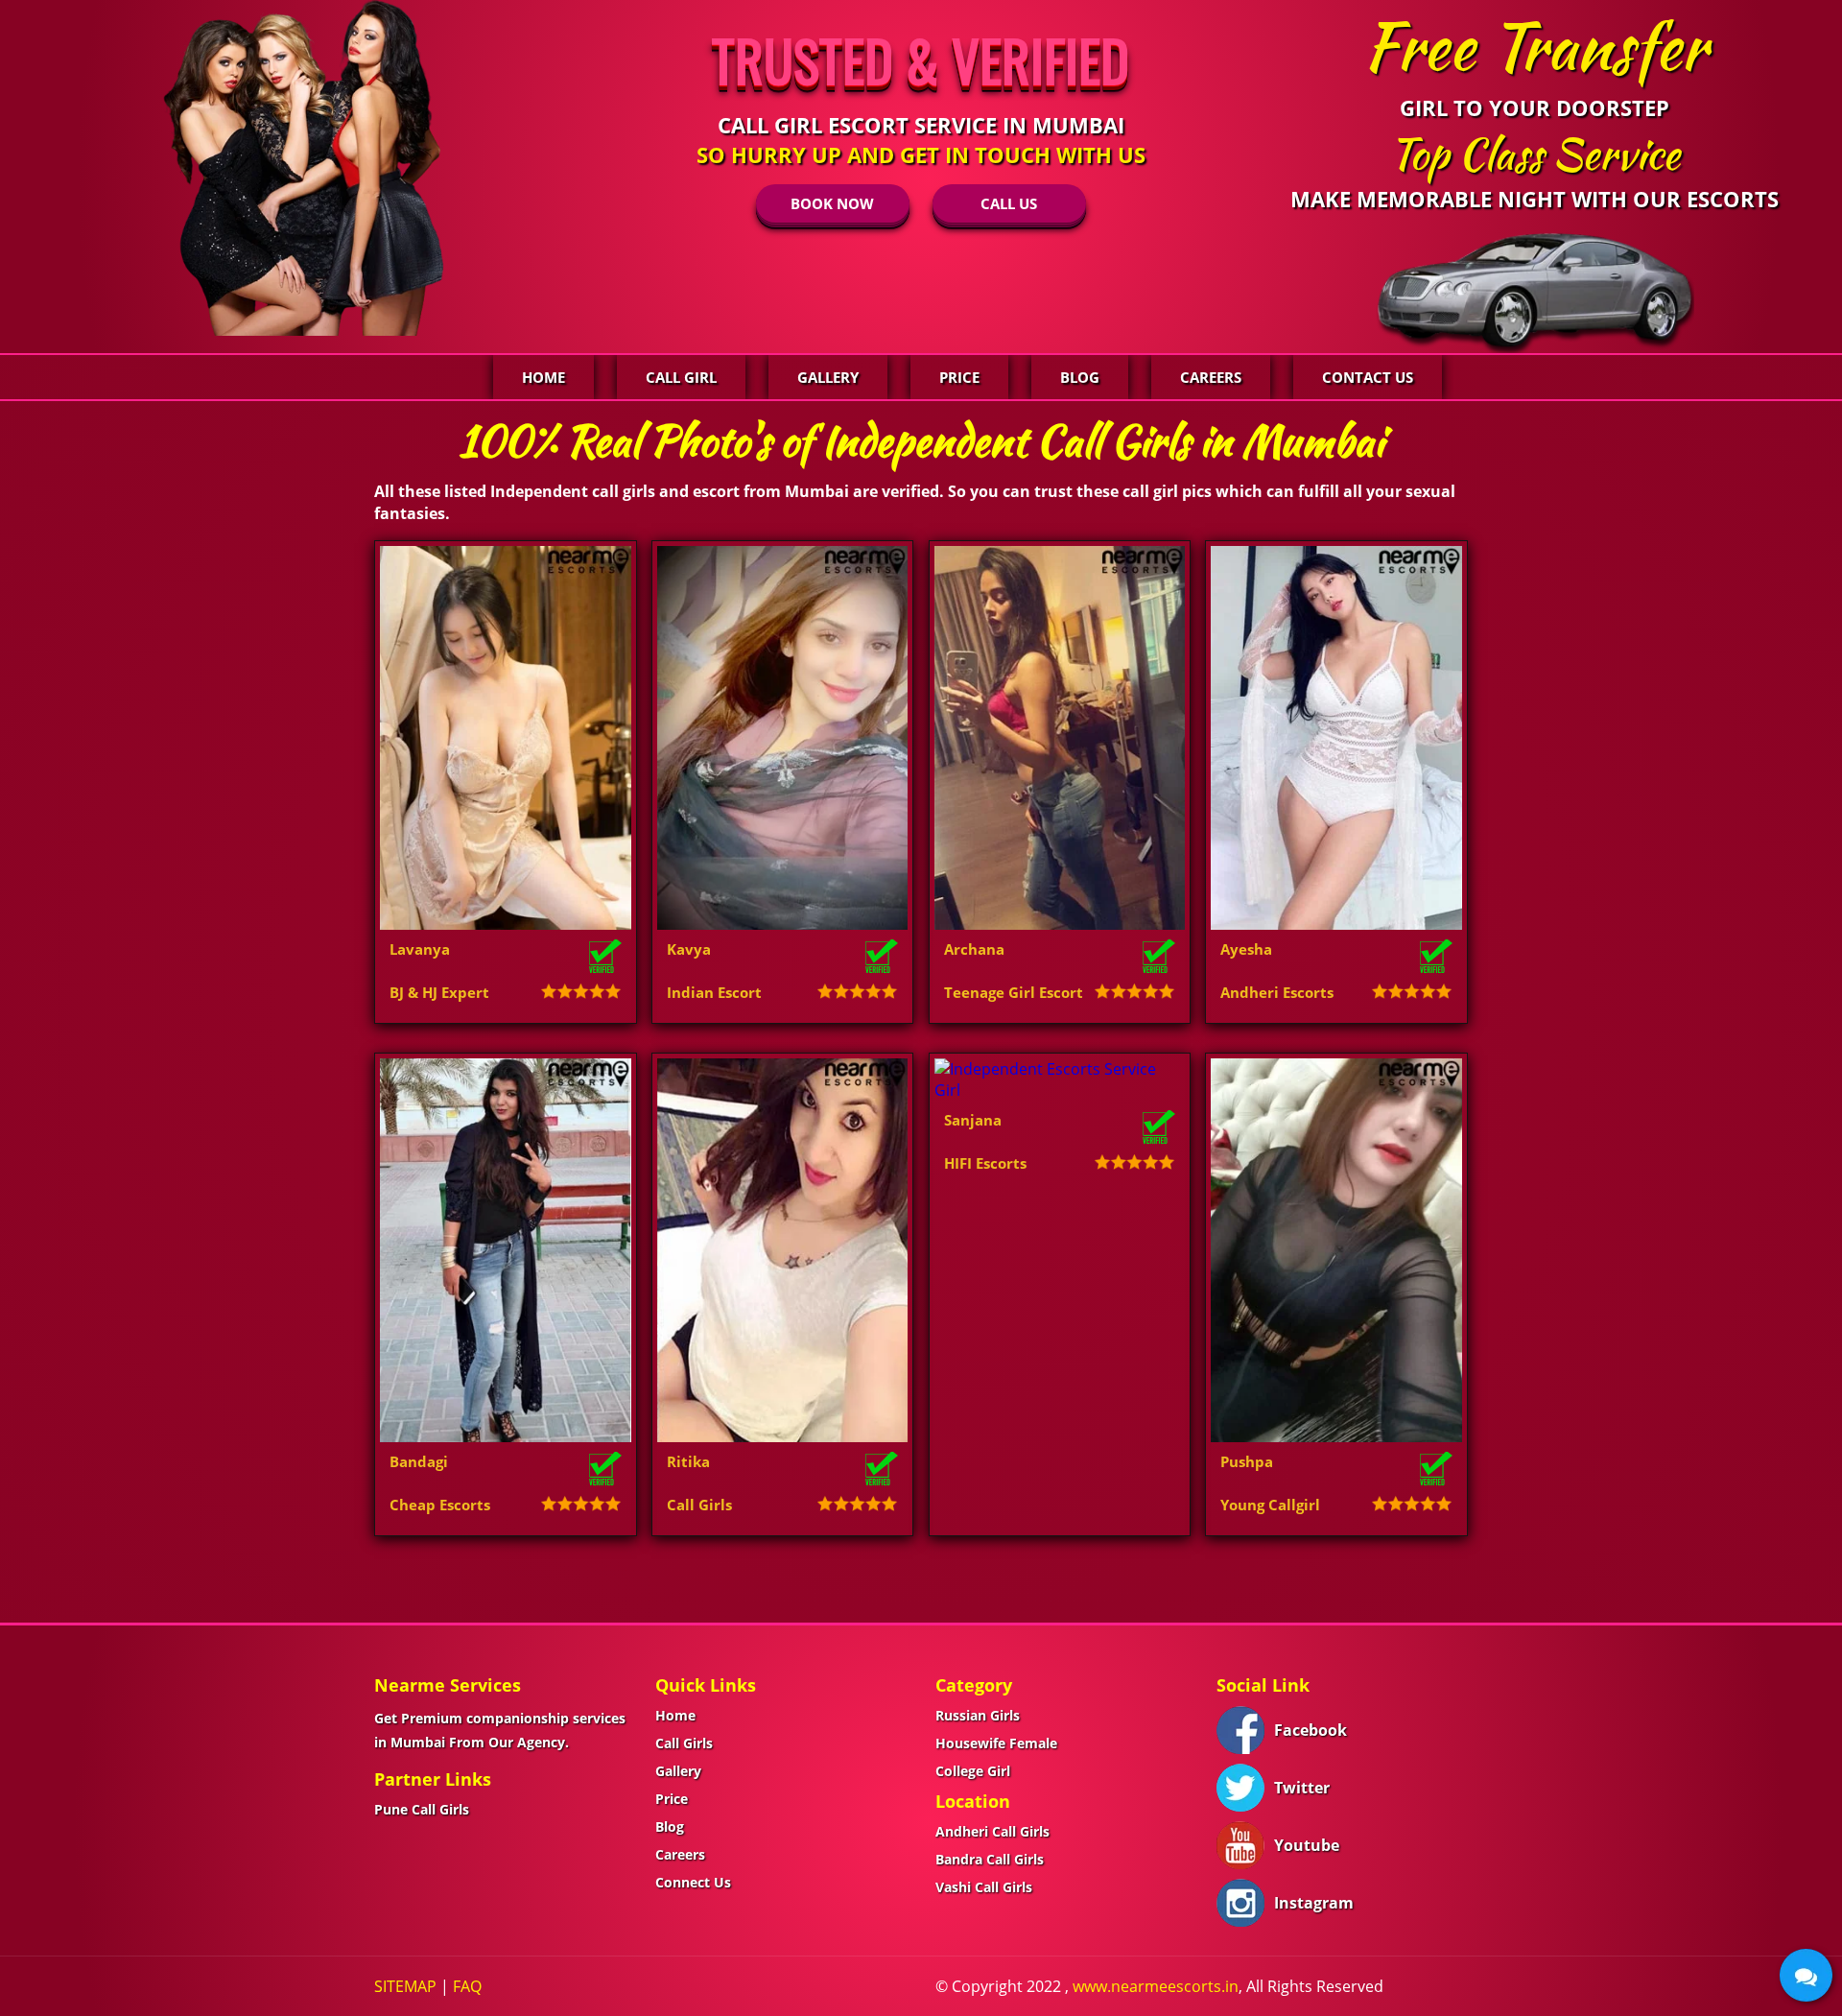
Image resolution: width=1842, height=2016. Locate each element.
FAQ (467, 1986)
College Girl (973, 1771)
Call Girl (681, 377)
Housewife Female (996, 1743)
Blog (1080, 377)
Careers (1211, 377)
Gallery (828, 377)
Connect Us (693, 1882)
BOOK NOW (832, 203)
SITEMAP (405, 1986)
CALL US (1009, 203)
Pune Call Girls (422, 1809)
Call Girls (684, 1743)
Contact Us (1368, 377)
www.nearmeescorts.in (1156, 1986)
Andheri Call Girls (992, 1831)
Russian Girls (978, 1715)
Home (543, 377)
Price (959, 377)
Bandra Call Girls (990, 1859)
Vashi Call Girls (984, 1887)
